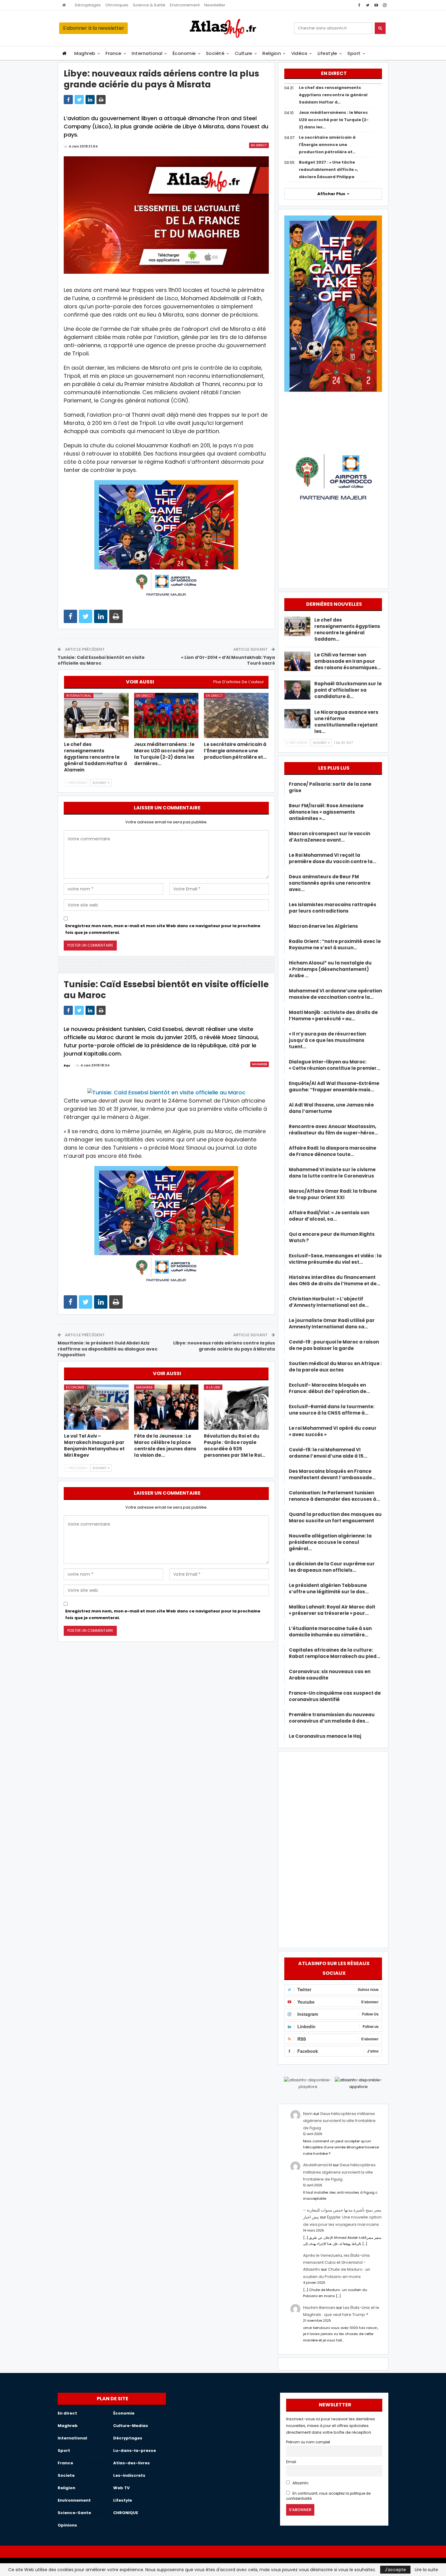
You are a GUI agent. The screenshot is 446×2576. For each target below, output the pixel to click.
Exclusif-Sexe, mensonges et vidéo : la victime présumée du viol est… (335, 1259)
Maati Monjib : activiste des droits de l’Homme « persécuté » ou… (333, 1015)
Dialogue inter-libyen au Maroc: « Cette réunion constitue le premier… (334, 1065)
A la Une (213, 1387)
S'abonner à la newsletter (93, 28)
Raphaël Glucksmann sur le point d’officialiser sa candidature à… (348, 690)
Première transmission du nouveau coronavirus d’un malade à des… (332, 1718)
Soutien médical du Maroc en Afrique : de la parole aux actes (335, 1367)
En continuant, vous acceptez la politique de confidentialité (328, 2496)
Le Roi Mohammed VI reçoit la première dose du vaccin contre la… (333, 858)
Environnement (185, 5)
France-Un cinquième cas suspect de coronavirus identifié (335, 1696)
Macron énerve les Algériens (323, 926)
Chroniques (117, 5)
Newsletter (215, 5)
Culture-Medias (131, 2426)
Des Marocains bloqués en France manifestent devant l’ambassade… (332, 1474)
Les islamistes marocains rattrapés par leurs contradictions (333, 908)
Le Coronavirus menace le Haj (325, 1736)
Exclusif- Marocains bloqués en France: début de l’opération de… (329, 1388)
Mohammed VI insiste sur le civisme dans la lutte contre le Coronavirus (332, 1173)
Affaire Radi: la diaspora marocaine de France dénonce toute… (333, 1151)
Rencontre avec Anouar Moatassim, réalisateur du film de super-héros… (333, 1130)
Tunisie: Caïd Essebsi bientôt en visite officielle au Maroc (101, 660)
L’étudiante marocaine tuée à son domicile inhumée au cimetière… (330, 1632)
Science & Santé (149, 5)
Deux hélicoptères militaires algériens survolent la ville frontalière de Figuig (339, 2121)
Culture (244, 53)
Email (291, 2462)
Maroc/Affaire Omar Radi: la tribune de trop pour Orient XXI (333, 1194)
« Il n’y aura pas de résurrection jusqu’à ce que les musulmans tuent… (327, 1040)
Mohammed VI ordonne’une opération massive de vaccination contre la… (335, 994)
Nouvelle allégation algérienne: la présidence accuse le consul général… (330, 1542)
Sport (354, 53)
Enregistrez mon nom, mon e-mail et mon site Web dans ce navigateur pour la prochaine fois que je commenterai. (163, 929)
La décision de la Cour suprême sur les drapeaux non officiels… (332, 1567)
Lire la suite (426, 2570)
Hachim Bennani (319, 2308)
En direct (259, 145)
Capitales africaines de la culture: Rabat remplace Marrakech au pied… (334, 1653)
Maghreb (85, 53)
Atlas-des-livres (132, 2463)
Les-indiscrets (129, 2475)
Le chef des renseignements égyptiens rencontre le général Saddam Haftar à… (333, 95)
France (114, 53)
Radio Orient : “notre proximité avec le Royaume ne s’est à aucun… (335, 944)
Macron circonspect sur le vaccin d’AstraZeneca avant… (329, 837)
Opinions (67, 2525)
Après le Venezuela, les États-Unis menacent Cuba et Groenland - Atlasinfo (336, 2262)
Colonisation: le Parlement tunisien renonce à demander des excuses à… (334, 1496)
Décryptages (88, 5)
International (147, 53)
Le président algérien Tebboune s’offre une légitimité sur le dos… (329, 1588)
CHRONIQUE (126, 2513)
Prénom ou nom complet (308, 2442)
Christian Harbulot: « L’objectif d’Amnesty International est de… (329, 1302)
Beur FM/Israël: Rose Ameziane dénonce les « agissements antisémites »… (326, 812)
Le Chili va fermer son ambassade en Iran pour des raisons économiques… (348, 661)
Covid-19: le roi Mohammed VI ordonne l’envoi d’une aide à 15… (328, 1453)
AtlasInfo (300, 2483)
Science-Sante (74, 2513)
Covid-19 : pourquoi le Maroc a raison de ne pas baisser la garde (334, 1345)
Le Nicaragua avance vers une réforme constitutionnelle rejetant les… (346, 722)
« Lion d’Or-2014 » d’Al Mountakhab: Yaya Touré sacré (228, 660)
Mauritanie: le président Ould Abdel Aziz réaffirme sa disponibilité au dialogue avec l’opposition (108, 1349)
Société (215, 53)
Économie (184, 53)
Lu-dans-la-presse (135, 2451)
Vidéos (299, 53)
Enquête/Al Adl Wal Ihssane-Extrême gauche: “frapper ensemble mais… (334, 1086)
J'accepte (395, 2570)
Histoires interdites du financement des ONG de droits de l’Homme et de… (334, 1280)
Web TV (121, 2488)
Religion (272, 53)
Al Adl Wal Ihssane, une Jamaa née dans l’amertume (331, 1108)
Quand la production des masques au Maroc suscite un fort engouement (335, 1517)
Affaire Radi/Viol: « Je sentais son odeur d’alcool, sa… (329, 1216)
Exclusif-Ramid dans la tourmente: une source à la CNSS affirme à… (332, 1410)
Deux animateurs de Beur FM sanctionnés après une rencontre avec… (330, 883)
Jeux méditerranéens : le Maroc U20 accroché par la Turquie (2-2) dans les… (334, 120)
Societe (66, 2475)
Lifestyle (328, 53)
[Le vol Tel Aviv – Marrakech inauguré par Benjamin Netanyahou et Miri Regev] (96, 1407)
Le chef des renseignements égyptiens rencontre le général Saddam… (347, 629)
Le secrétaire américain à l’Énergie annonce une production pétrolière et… (327, 145)
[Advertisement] (333, 1849)
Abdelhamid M (318, 2165)
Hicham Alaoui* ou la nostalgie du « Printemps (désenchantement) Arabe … (330, 969)
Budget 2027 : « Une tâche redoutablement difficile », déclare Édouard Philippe (328, 169)
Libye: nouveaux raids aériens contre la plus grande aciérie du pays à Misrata (224, 1346)
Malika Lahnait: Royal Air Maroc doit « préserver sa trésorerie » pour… (332, 1610)
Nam (308, 2114)
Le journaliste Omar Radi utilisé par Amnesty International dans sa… (332, 1324)
